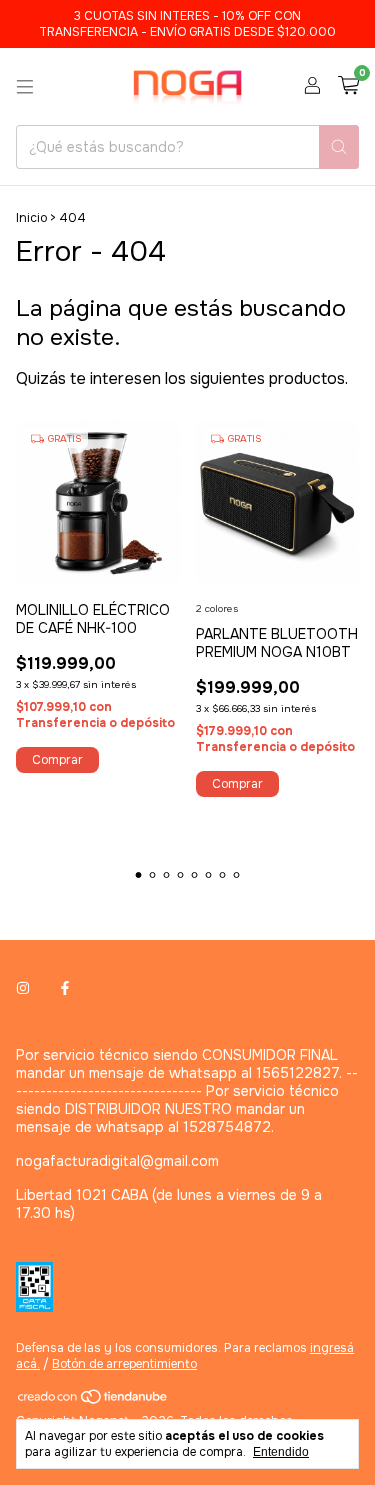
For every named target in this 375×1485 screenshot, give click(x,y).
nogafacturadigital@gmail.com (117, 1161)
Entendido (281, 1452)
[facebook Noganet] (65, 989)
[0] (348, 86)
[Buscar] (339, 147)
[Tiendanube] (93, 1401)
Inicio (31, 218)
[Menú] (25, 87)
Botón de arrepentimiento (124, 1364)
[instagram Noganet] (23, 989)
